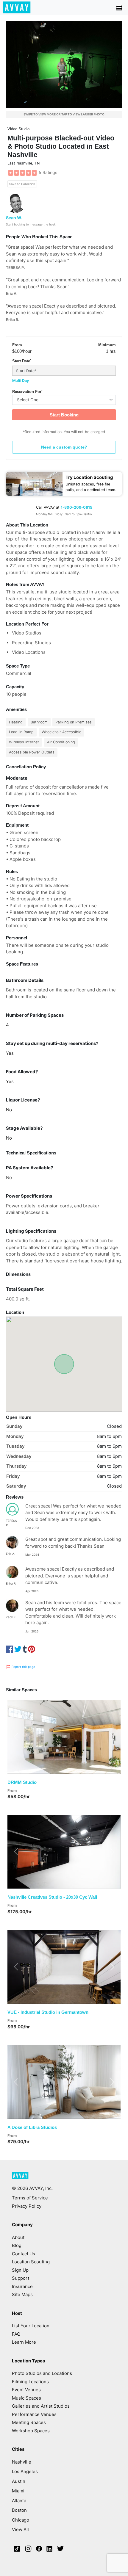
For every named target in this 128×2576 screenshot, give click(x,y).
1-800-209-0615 (77, 507)
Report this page (23, 1667)
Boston (19, 2510)
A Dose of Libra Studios (32, 2127)
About (18, 2237)
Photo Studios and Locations (42, 2373)
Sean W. (14, 218)
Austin (19, 2481)
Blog (17, 2245)
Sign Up (20, 2270)
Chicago (21, 2520)
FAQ (16, 2334)
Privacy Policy (27, 2206)
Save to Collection (22, 184)
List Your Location (31, 2326)
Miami (18, 2491)
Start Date (22, 361)
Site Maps (22, 2294)
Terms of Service (30, 2198)
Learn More (24, 2342)
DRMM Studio (22, 1782)
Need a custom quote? (64, 447)
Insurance (22, 2286)
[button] (16, 1737)
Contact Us (24, 2254)
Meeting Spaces (29, 2422)
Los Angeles (25, 2471)
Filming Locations (30, 2382)
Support (21, 2278)
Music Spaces (26, 2398)
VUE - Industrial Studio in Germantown (48, 2012)
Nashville (22, 2462)
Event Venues (26, 2390)
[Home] (17, 7)
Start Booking (64, 415)
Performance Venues (34, 2414)
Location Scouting (31, 2262)
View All (20, 2529)
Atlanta (19, 2501)
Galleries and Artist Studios (41, 2406)
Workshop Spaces (31, 2431)
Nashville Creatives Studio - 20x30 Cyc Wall (52, 1897)
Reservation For (27, 391)
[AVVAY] (20, 2178)
